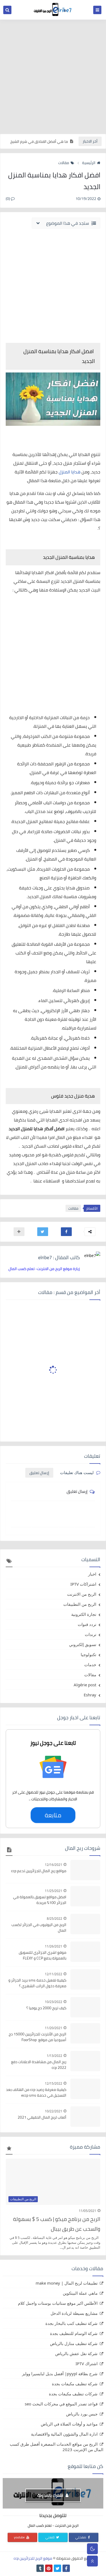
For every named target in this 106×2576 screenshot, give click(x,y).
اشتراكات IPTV (83, 1584)
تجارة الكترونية (84, 1614)
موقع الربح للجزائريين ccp (33, 2558)
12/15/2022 (54, 2083)
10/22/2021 (54, 2111)
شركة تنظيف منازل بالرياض (74, 2343)
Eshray (90, 1695)
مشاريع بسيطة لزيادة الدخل (74, 2313)
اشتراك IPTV (87, 2364)
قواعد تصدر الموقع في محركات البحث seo (61, 2404)
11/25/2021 (54, 1891)
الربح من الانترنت (82, 1594)
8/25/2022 (54, 1919)
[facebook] (66, 2568)
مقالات (64, 163)
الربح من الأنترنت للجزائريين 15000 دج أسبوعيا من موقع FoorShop (38, 2037)
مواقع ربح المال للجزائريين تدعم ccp (39, 1871)
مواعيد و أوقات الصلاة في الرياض (69, 2424)
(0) (8, 199)
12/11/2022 (54, 1974)
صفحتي (81, 2537)
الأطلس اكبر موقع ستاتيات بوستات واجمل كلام (58, 2303)
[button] (66, 1232)
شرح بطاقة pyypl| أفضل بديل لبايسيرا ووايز (60, 2374)
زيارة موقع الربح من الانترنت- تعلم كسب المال (44, 1269)
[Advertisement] (53, 77)
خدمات (90, 1665)
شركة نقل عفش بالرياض (76, 2353)
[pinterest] (49, 2568)
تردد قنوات (87, 1624)
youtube (20, 2537)
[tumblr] (40, 2568)
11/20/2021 (54, 2028)
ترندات (91, 1634)
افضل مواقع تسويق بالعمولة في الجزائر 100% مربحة (40, 1900)
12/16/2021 (54, 1865)
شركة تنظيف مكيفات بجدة (75, 2384)
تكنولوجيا (88, 1654)
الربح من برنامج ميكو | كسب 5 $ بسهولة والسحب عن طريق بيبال (57, 2224)
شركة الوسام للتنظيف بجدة (74, 2333)
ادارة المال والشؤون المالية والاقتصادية (64, 2434)
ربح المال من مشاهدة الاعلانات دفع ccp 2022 (39, 2065)
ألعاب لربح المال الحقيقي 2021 (42, 2117)
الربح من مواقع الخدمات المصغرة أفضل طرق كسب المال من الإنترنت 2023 (57, 2447)
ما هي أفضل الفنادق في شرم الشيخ (39, 141)
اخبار (92, 1574)
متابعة (53, 1815)
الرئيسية (89, 163)
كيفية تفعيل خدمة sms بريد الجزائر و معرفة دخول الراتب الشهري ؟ (37, 1983)
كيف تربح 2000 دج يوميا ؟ (46, 2008)
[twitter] (57, 2568)
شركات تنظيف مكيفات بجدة (73, 2394)
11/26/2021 (54, 1946)
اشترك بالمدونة (51, 2495)
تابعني (50, 2537)
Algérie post (85, 1685)
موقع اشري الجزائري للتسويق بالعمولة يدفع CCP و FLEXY (43, 1955)
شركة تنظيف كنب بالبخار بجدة (71, 2323)
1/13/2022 (54, 2056)
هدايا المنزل (70, 472)
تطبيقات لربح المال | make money (67, 2283)
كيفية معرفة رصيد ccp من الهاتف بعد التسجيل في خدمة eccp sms (36, 2093)
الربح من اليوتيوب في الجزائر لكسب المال (39, 1928)
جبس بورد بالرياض (82, 2414)
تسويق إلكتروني (83, 1644)
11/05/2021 (88, 2211)
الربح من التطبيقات (80, 1604)
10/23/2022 (54, 2002)
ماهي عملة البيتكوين (80, 2293)
